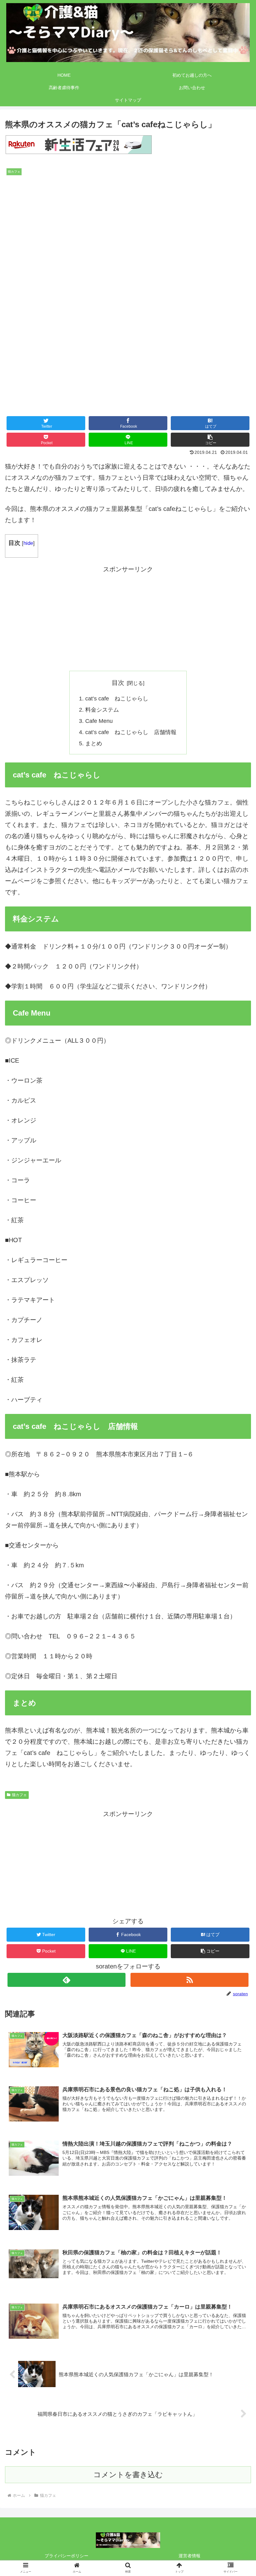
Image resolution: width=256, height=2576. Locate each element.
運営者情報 (190, 2556)
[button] (210, 440)
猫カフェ (19, 1795)
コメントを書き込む (128, 2475)
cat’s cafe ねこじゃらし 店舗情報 (131, 732)
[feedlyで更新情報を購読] (66, 1980)
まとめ (94, 743)
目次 (118, 683)
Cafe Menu (99, 721)
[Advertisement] (128, 618)
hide (28, 543)
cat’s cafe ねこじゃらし (117, 699)
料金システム (102, 710)
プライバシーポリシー (66, 2556)
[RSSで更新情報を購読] (190, 1980)
